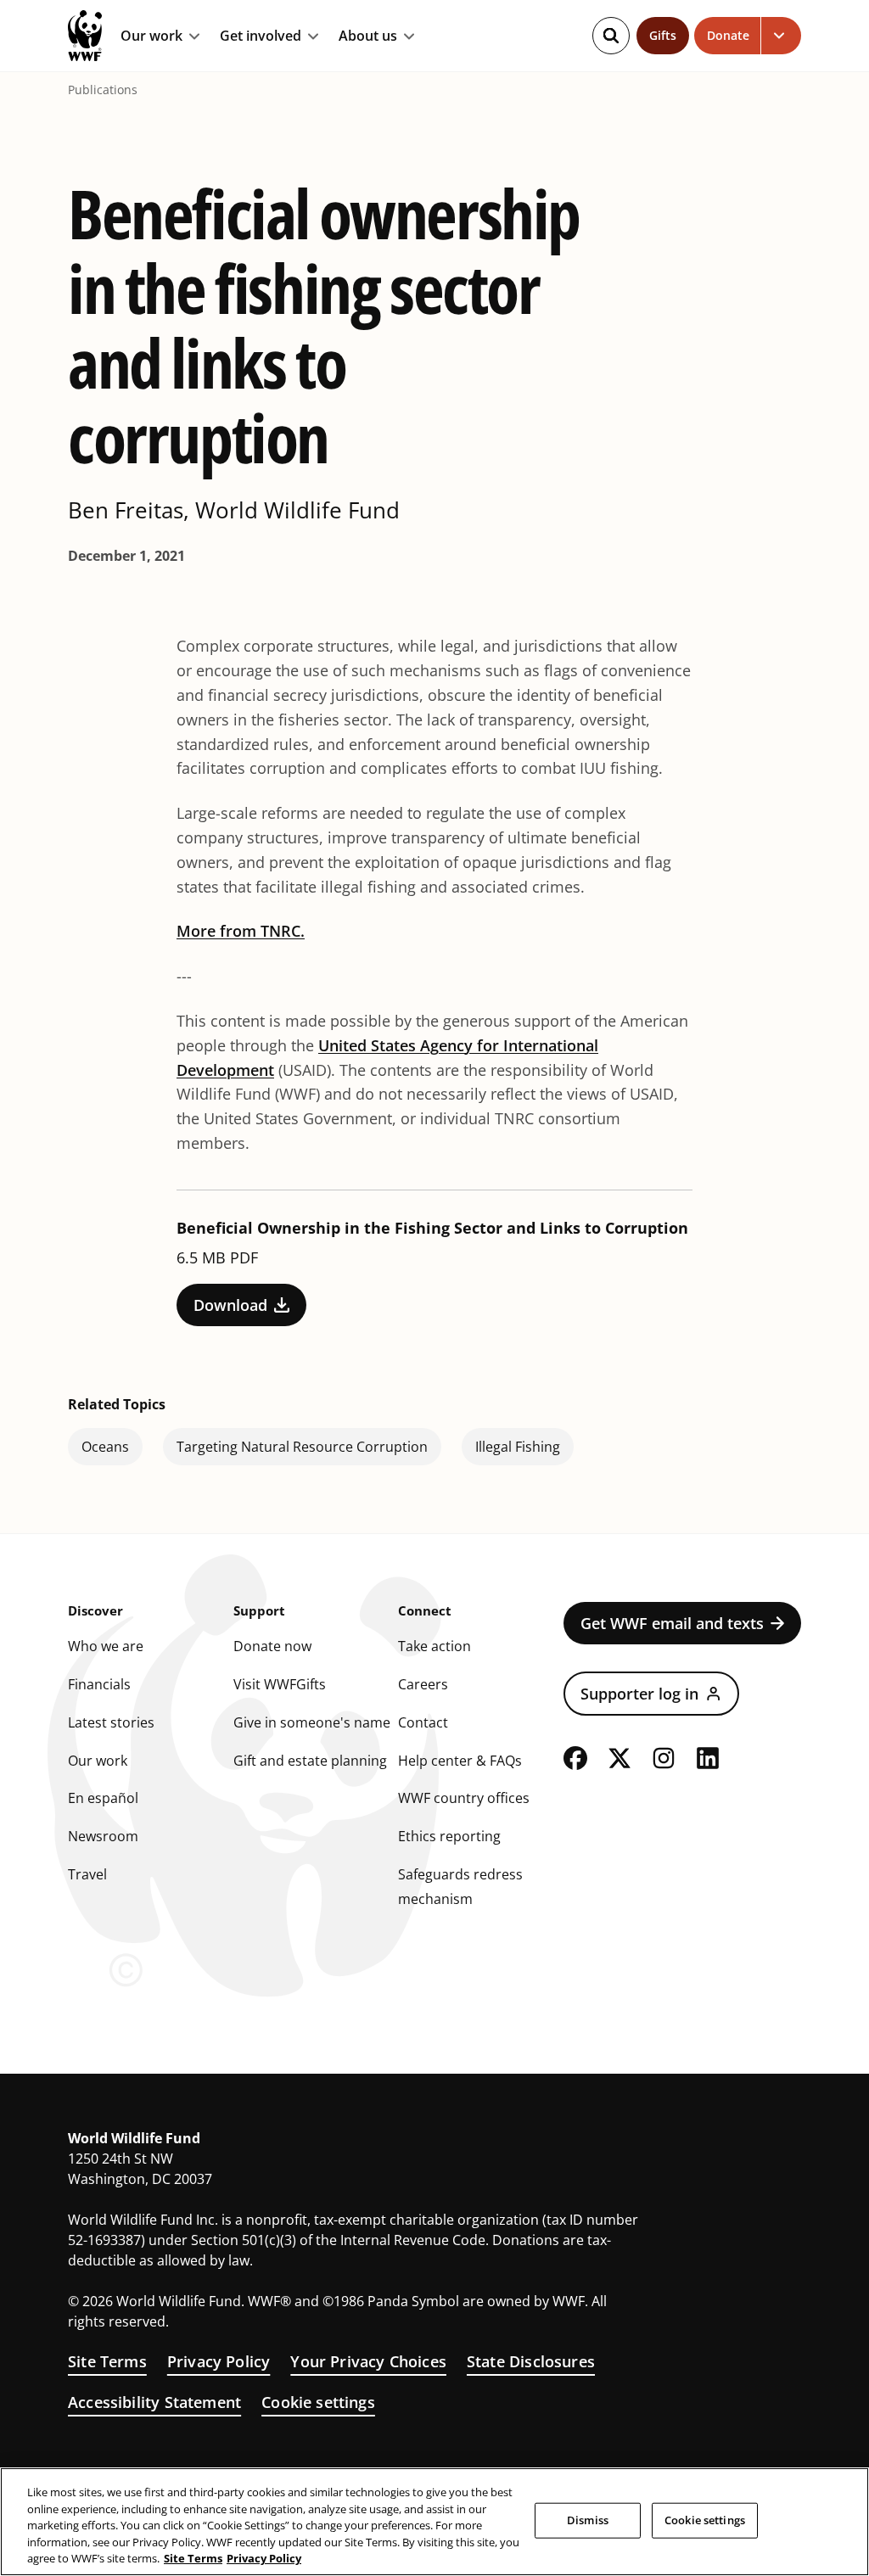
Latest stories (111, 1722)
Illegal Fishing (518, 1447)
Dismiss (588, 2520)
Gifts (663, 35)
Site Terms (107, 2361)
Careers (423, 1684)
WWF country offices (464, 1798)
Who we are (106, 1646)
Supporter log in (639, 1694)
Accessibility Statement (154, 2402)
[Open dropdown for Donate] (781, 36)
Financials (99, 1684)
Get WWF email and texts (672, 1623)
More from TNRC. (241, 931)
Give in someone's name (312, 1722)
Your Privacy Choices (368, 2361)
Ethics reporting (449, 1836)
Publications (103, 90)
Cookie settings (318, 2402)
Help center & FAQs (460, 1761)
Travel (87, 1874)
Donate (728, 35)
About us (368, 36)
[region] (434, 2522)
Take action (434, 1646)
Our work (151, 36)
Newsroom (103, 1836)
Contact (423, 1722)
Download (230, 1305)
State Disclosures (531, 2361)
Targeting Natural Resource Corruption (302, 1447)
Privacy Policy (219, 2361)
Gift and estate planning (310, 1761)
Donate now (272, 1646)
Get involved (261, 36)
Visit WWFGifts (280, 1684)
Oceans (105, 1447)
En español (103, 1798)
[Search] (611, 36)
